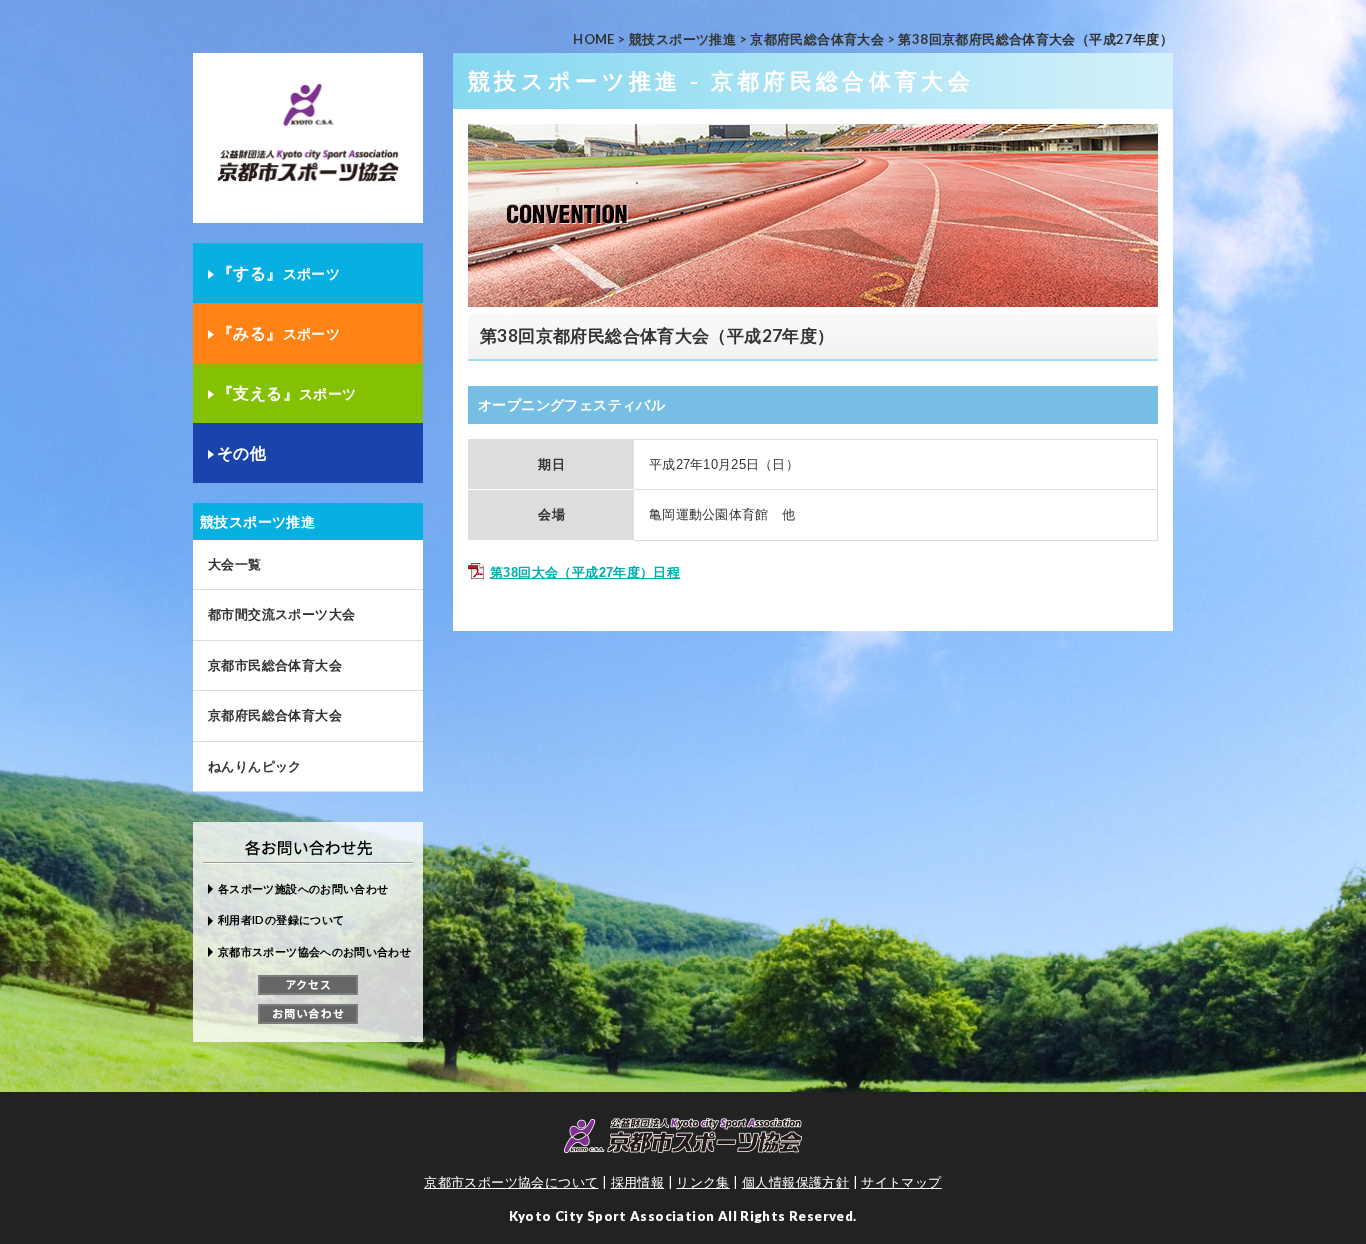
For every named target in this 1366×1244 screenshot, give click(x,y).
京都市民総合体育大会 (275, 665)
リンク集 (703, 1182)
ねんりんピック (255, 766)
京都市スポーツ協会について (511, 1182)
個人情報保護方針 (795, 1182)
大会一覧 (235, 564)
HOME (594, 39)
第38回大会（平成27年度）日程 (585, 572)
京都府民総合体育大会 (817, 39)
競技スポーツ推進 (682, 39)
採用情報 (638, 1182)
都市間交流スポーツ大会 (281, 614)
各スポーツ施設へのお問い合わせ (303, 888)
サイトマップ (901, 1182)
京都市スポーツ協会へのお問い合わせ (314, 951)
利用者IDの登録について (281, 919)
